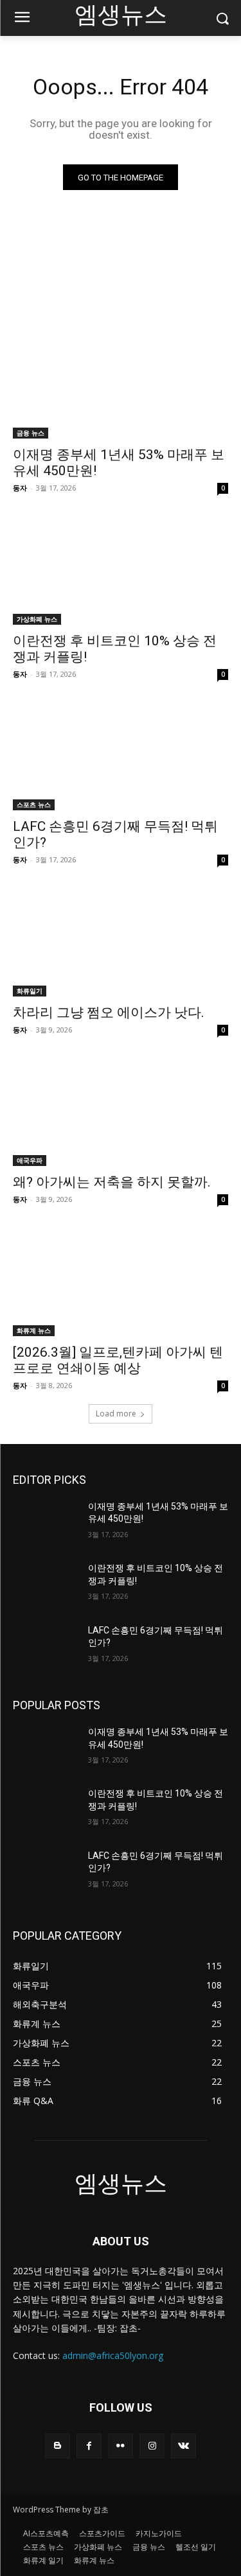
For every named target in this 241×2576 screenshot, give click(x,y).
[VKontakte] (183, 2446)
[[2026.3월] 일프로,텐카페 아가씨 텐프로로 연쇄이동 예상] (121, 1282)
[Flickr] (121, 2446)
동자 (20, 488)
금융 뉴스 (31, 433)
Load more (116, 1414)
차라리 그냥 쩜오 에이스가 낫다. (109, 1013)
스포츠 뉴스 (34, 805)
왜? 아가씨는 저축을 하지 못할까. (112, 1182)
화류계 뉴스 (34, 1330)
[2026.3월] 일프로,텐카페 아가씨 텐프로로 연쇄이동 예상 (118, 1360)
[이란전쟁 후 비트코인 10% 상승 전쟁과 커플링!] (121, 571)
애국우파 (30, 1160)
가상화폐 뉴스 (37, 619)
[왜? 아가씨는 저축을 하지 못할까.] (121, 1113)
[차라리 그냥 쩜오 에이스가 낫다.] (121, 943)
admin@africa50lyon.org (113, 2355)
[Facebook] (89, 2446)
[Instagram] (152, 2446)
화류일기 (30, 991)
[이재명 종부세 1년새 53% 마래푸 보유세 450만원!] (121, 385)
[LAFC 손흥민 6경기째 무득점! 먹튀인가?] (121, 757)
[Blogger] (58, 2446)
